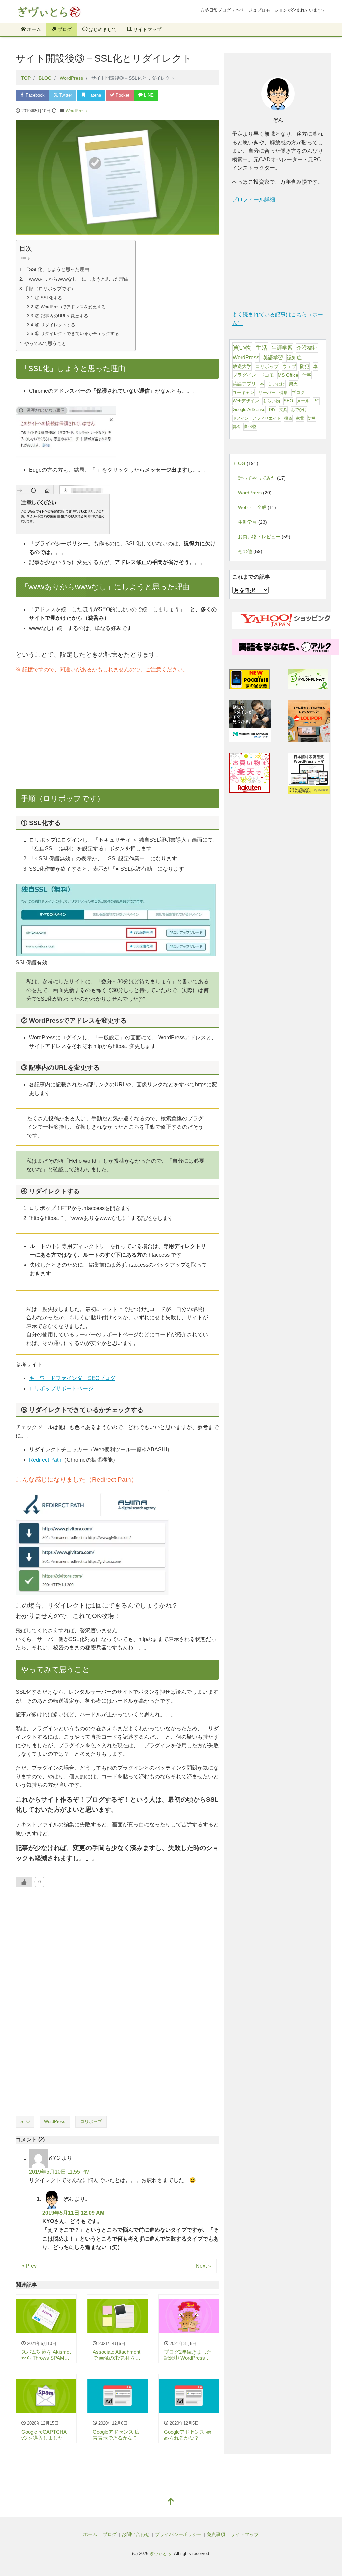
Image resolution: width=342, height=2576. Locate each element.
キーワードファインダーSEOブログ (72, 1378)
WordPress (76, 111)
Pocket (122, 95)
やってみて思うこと (45, 343)
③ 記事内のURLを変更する (62, 316)
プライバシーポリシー (178, 2534)
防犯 (305, 366)
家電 (300, 418)
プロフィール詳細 (253, 200)
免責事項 (216, 2534)
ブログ (64, 29)
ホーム (33, 29)
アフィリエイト (267, 418)
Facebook (35, 95)
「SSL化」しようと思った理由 (57, 269)
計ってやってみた (257, 478)
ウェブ (289, 366)
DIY (272, 410)
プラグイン (244, 375)
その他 (245, 551)
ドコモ (267, 375)
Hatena (93, 95)
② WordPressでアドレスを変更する (70, 307)
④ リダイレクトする (55, 325)
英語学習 (273, 358)
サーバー (267, 392)
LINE (148, 95)
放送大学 (242, 366)
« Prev (29, 2266)
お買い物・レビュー (259, 537)
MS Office (288, 375)
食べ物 (250, 427)
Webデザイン (246, 401)
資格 (236, 427)
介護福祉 (307, 348)
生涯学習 (282, 348)
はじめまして (102, 29)
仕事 (307, 375)
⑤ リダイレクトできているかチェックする (77, 334)
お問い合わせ (136, 2534)
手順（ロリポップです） (50, 289)
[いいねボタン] (24, 1882)
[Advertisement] (118, 734)
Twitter (65, 95)
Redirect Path (45, 1460)
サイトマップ (147, 29)
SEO (25, 2121)
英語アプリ (244, 384)
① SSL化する (49, 298)
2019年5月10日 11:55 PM (59, 2172)
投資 (288, 418)
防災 (312, 418)
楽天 (293, 384)
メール (303, 401)
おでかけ (299, 410)
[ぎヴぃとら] (57, 10)
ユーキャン (244, 392)
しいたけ (277, 384)
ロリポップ (91, 2121)
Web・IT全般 (252, 507)
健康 (284, 393)
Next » (203, 2266)
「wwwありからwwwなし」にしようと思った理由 (76, 279)
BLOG (239, 463)
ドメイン (241, 418)
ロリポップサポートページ (61, 1389)
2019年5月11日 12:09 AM (73, 2213)
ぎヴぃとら (160, 2553)
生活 (262, 347)
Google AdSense (249, 410)
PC (316, 401)
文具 (283, 410)
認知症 (294, 358)
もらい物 (271, 401)
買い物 (242, 347)
